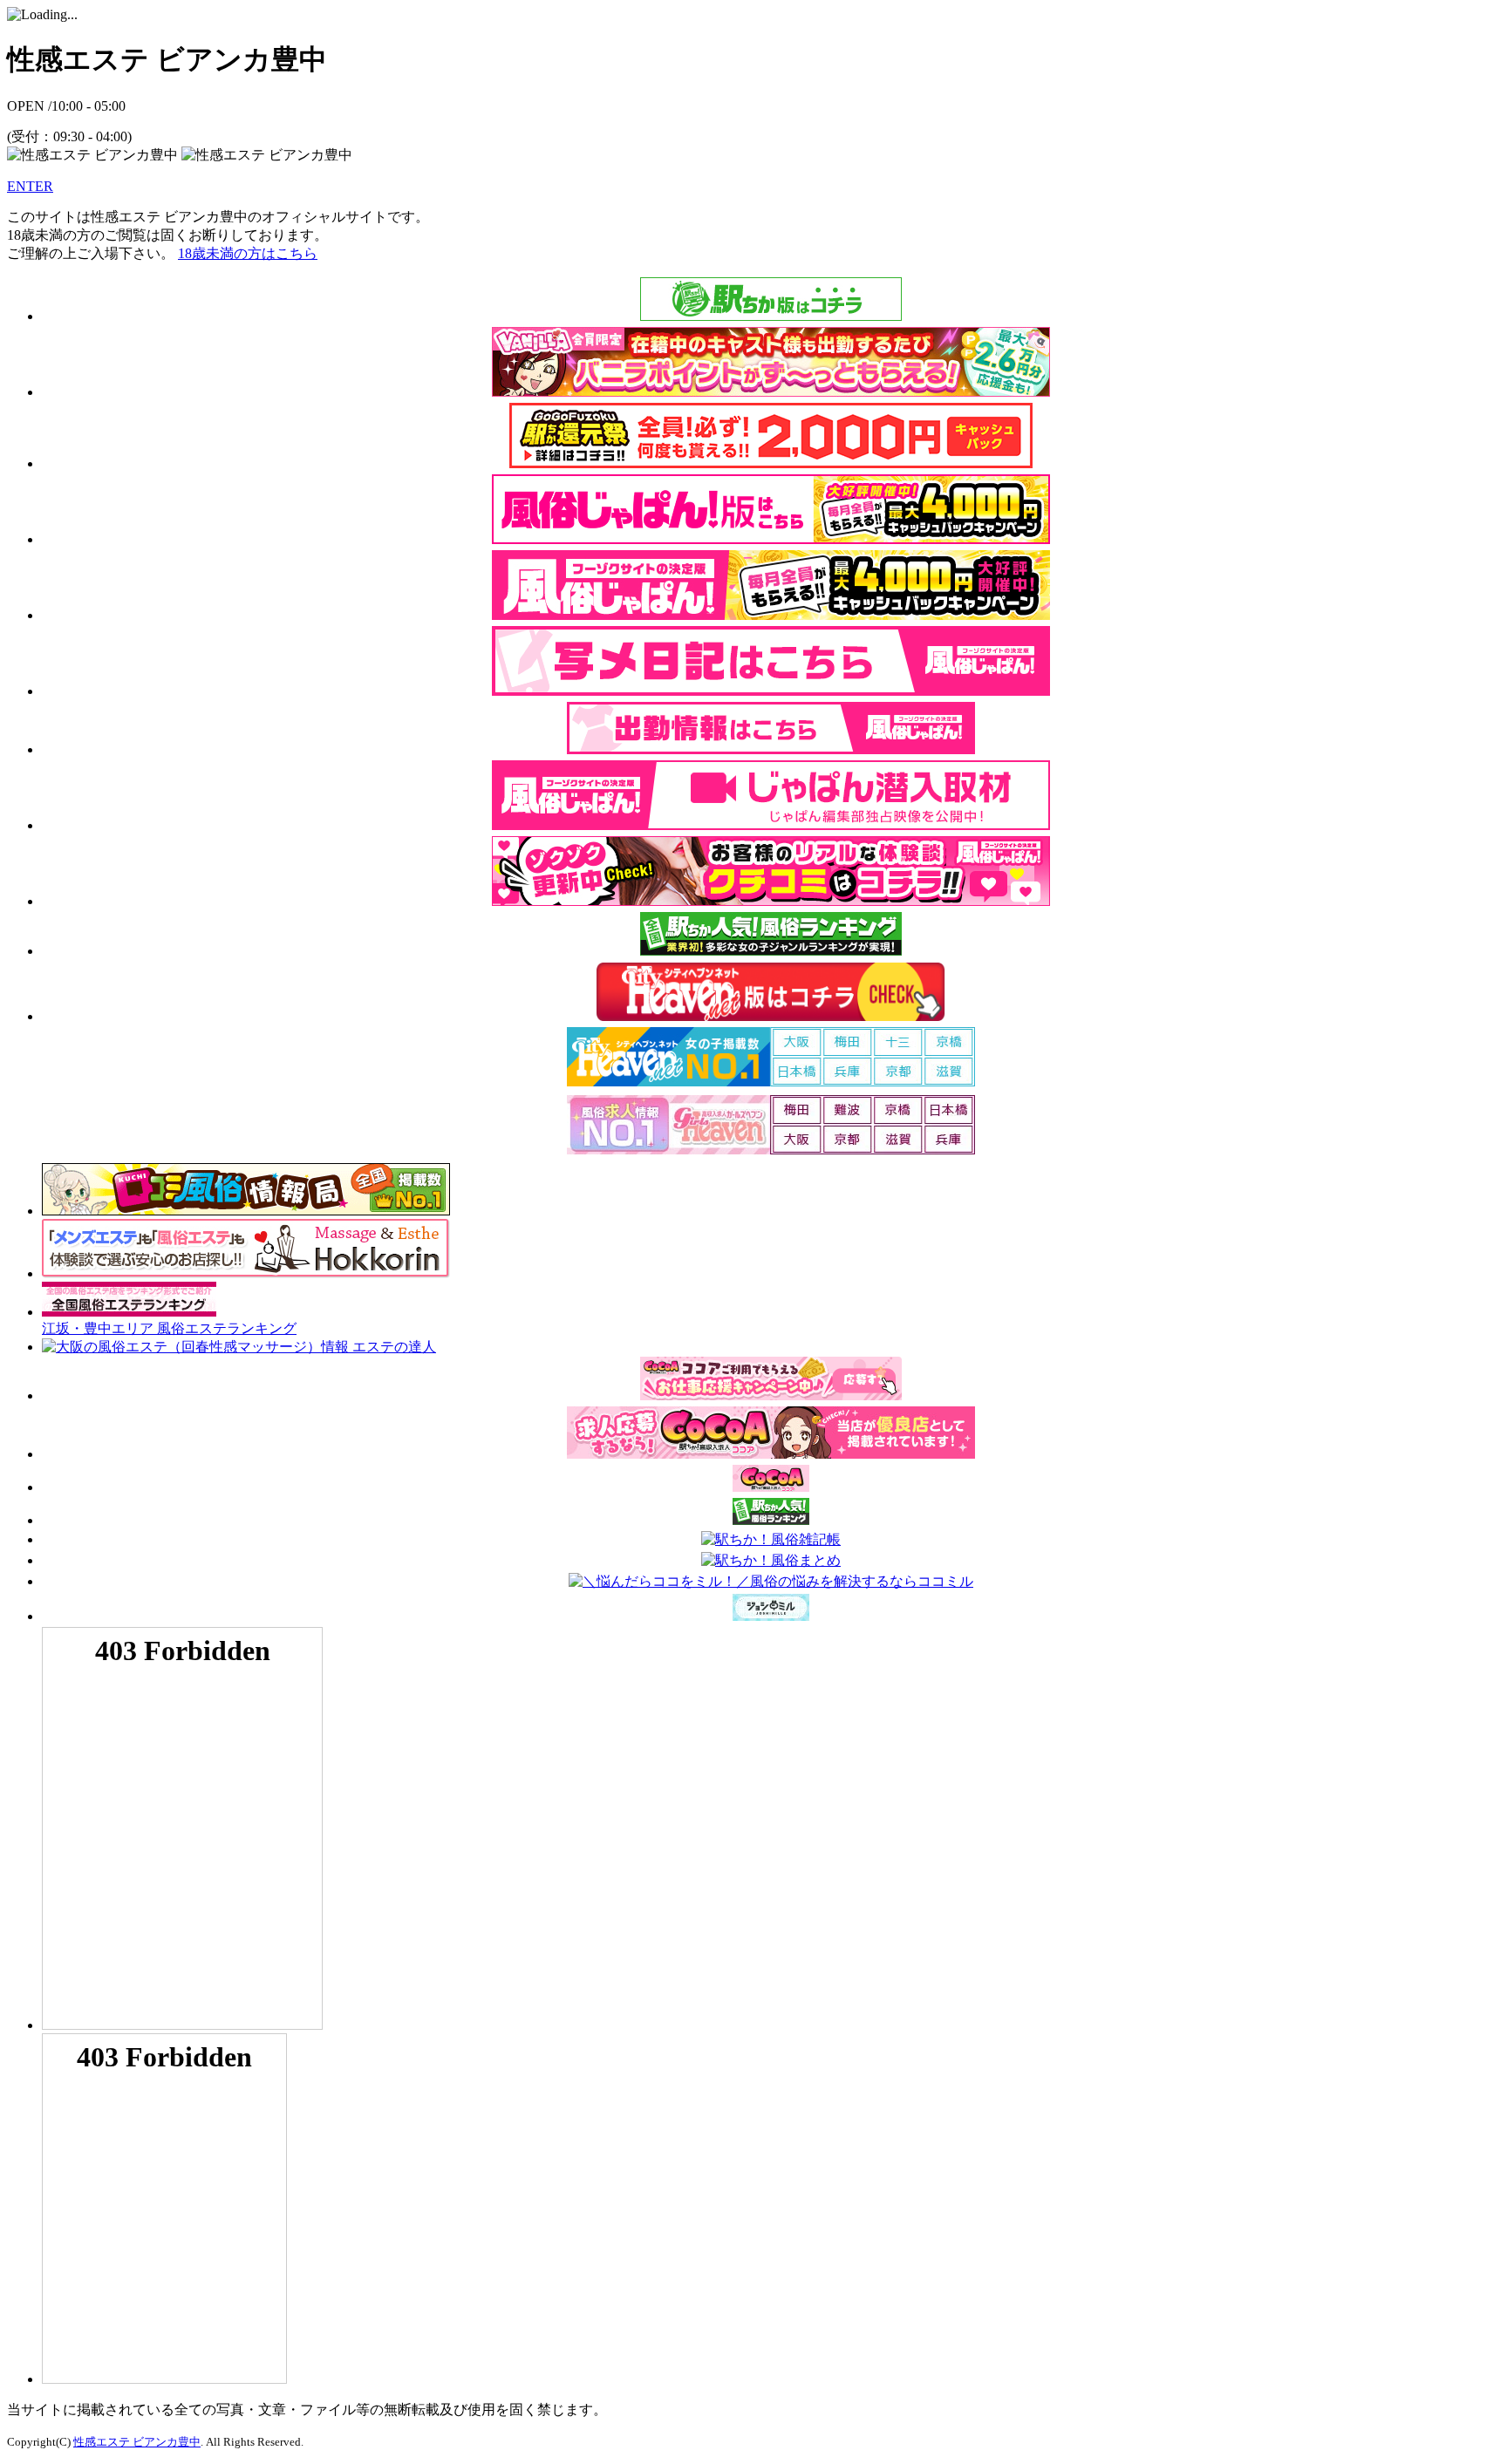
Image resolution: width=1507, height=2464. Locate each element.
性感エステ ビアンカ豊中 (137, 2442)
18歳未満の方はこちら (248, 253)
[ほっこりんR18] (246, 1273)
